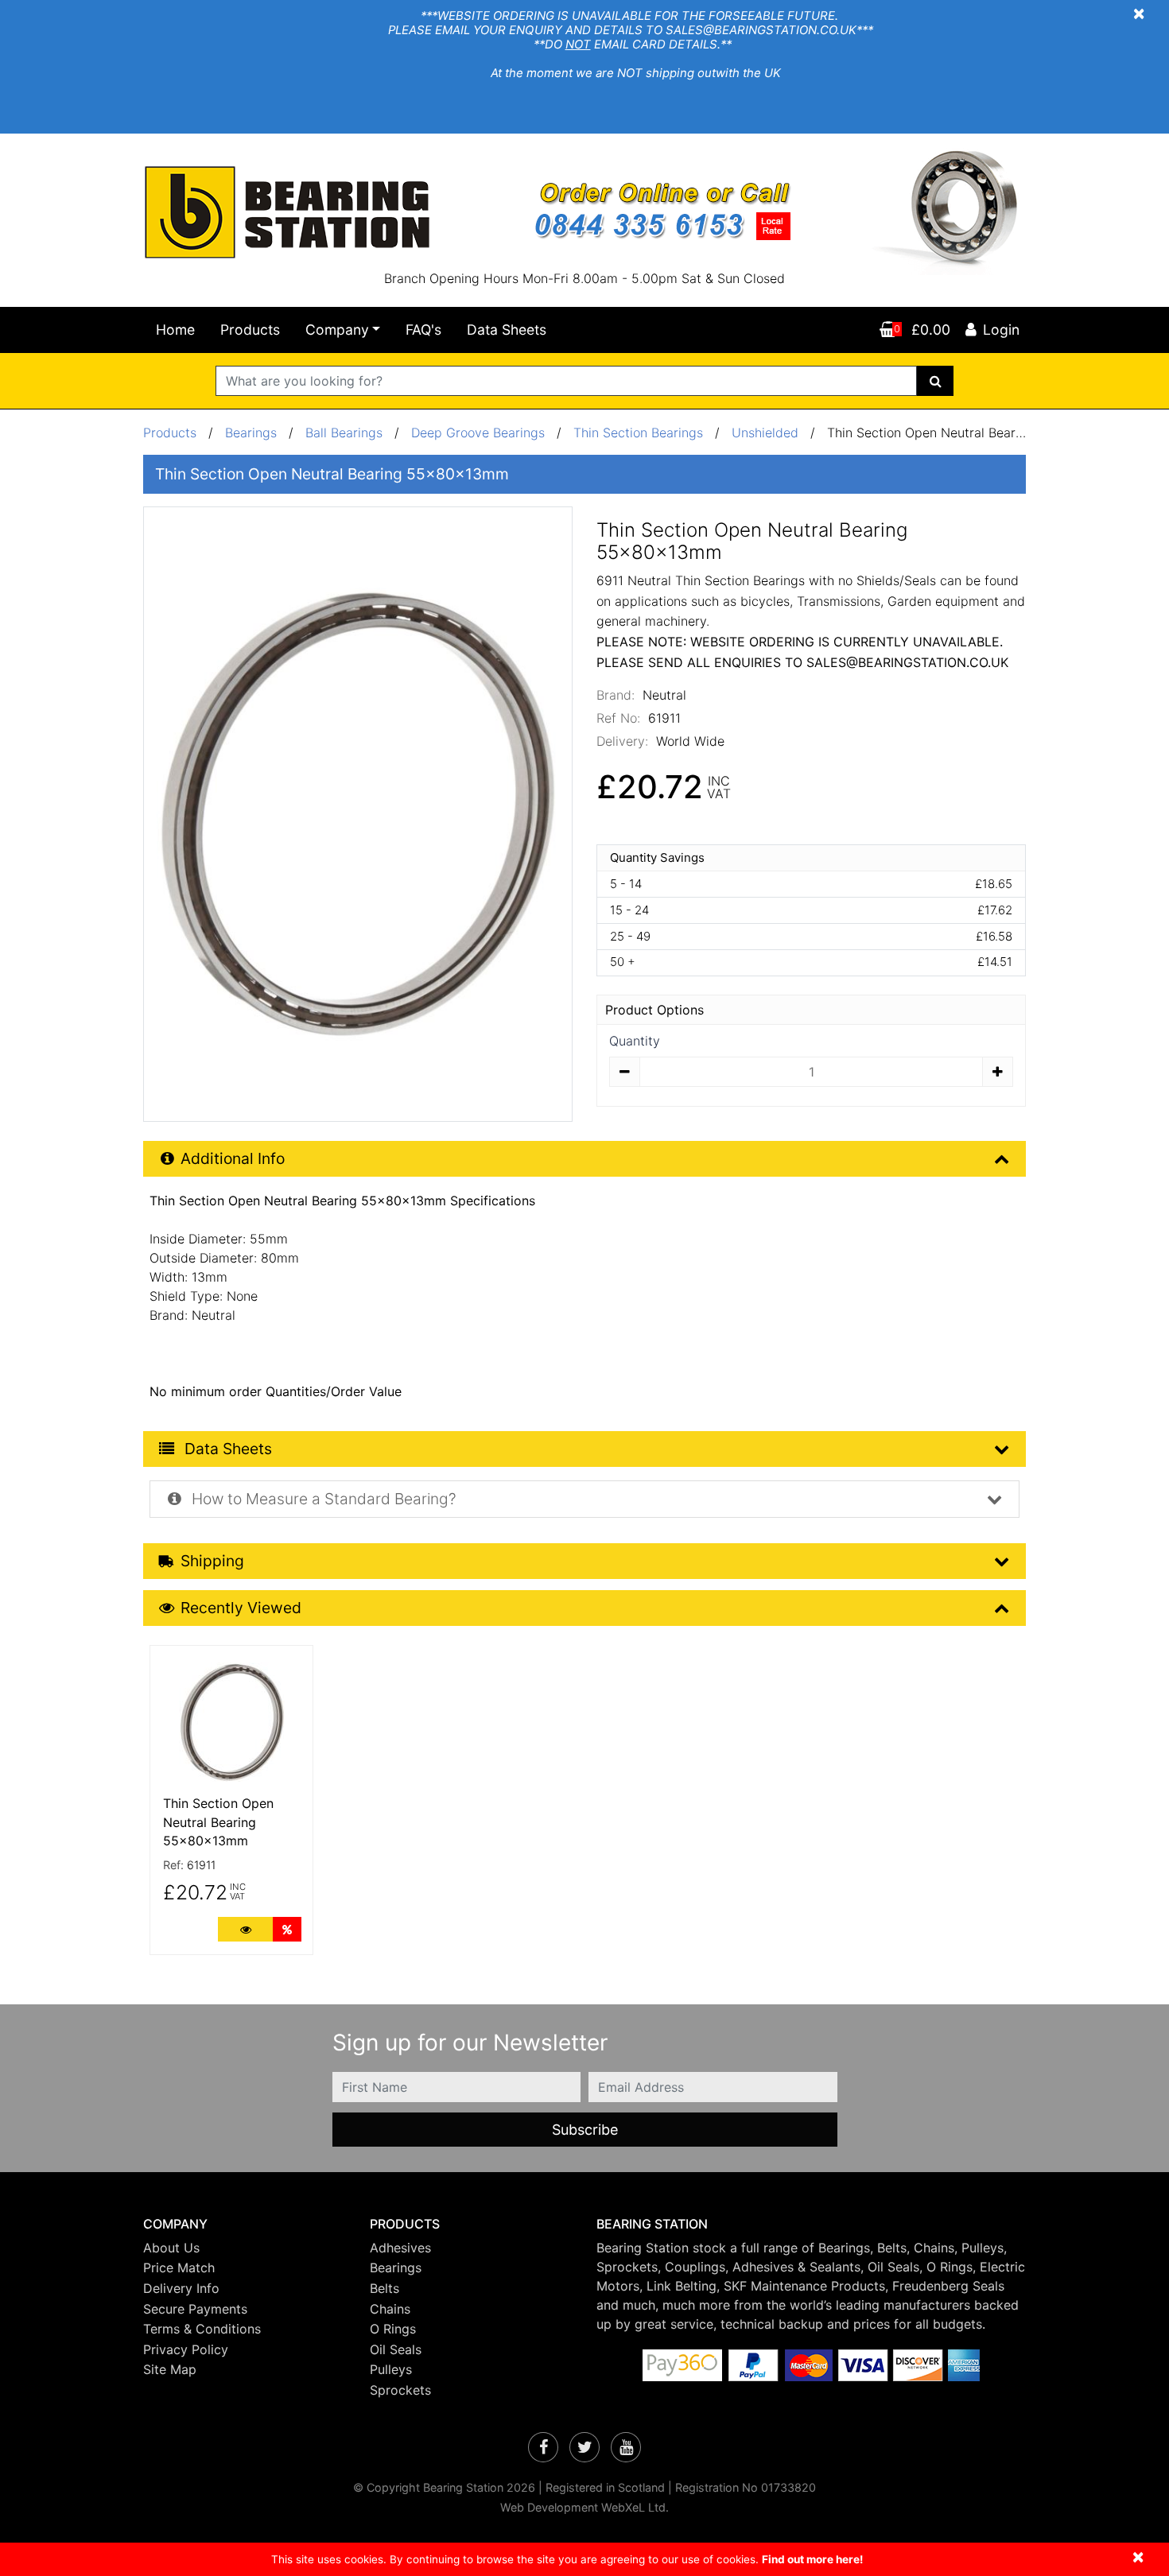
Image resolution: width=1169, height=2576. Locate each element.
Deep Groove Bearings (478, 433)
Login (1001, 330)
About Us (171, 2248)
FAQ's (423, 330)
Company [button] (337, 330)
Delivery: (622, 741)
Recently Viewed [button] (241, 1608)
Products (250, 330)
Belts (384, 2288)
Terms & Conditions (202, 2329)
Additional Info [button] (233, 1158)
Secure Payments (195, 2309)
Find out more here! (812, 2559)
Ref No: (618, 718)
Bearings (251, 433)
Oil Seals (396, 2349)
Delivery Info (181, 2288)
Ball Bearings (344, 433)
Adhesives (400, 2248)
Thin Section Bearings (638, 433)
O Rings (393, 2329)
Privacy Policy (186, 2349)
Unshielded (765, 433)
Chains (390, 2309)
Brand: (616, 695)
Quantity (635, 1041)
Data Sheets (507, 330)
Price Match (179, 2268)
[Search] (936, 381)
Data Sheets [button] (226, 1449)
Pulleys (391, 2369)
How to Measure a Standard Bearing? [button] (322, 1499)
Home (175, 330)
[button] (245, 2224)
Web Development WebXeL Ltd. (584, 2507)
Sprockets (400, 2390)
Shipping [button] (212, 1561)
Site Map (170, 2369)
